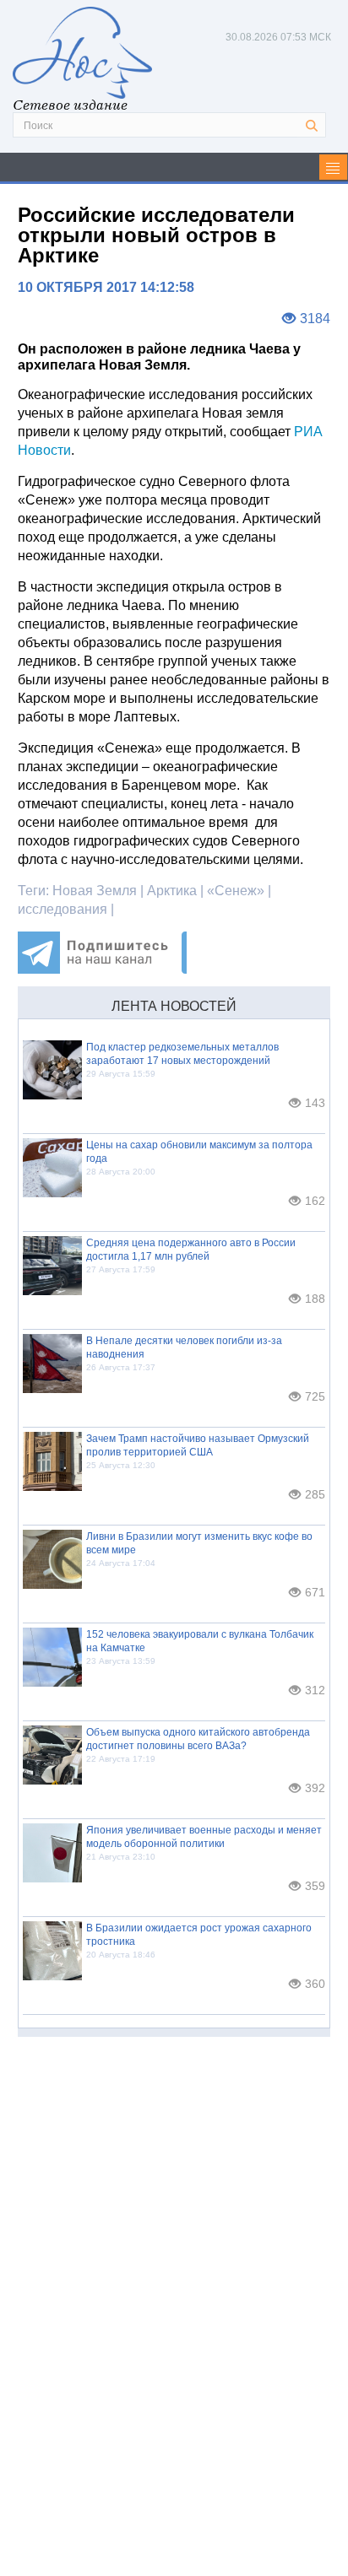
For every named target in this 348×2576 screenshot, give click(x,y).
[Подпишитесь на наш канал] (102, 969)
